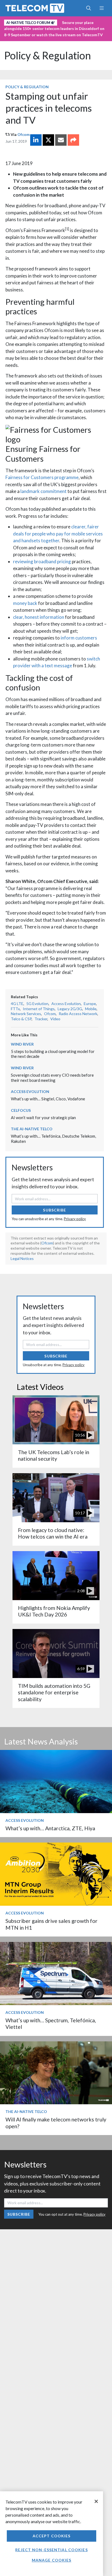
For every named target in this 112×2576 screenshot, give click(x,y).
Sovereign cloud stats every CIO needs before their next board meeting (52, 1078)
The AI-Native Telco (32, 1129)
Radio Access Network (78, 1014)
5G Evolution (37, 1004)
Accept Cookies (52, 2536)
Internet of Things (39, 1009)
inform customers (79, 638)
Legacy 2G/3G (70, 1009)
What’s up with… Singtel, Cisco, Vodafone (48, 1099)
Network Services (26, 1014)
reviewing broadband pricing (42, 561)
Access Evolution (66, 1004)
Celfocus (21, 1110)
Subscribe (55, 1210)
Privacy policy (75, 1219)
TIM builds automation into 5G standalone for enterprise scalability (54, 1692)
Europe (90, 1004)
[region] (52, 2534)
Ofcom (24, 134)
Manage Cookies (52, 2560)
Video (55, 1019)
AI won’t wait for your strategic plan (43, 1118)
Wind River (22, 1044)
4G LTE (17, 1004)
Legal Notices (22, 1258)
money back (25, 603)
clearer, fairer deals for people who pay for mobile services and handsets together (58, 534)
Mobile (91, 1009)
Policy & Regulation (47, 55)
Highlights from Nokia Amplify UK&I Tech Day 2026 (54, 1611)
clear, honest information (39, 617)
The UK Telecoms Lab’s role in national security (54, 1455)
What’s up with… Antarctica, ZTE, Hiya (50, 1828)
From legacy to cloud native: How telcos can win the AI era (53, 1533)
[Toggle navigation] (102, 8)
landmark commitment (43, 491)
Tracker (41, 1019)
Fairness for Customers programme (42, 477)
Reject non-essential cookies (51, 2550)
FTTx (15, 1009)
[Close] (96, 2501)
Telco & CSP (21, 1019)
